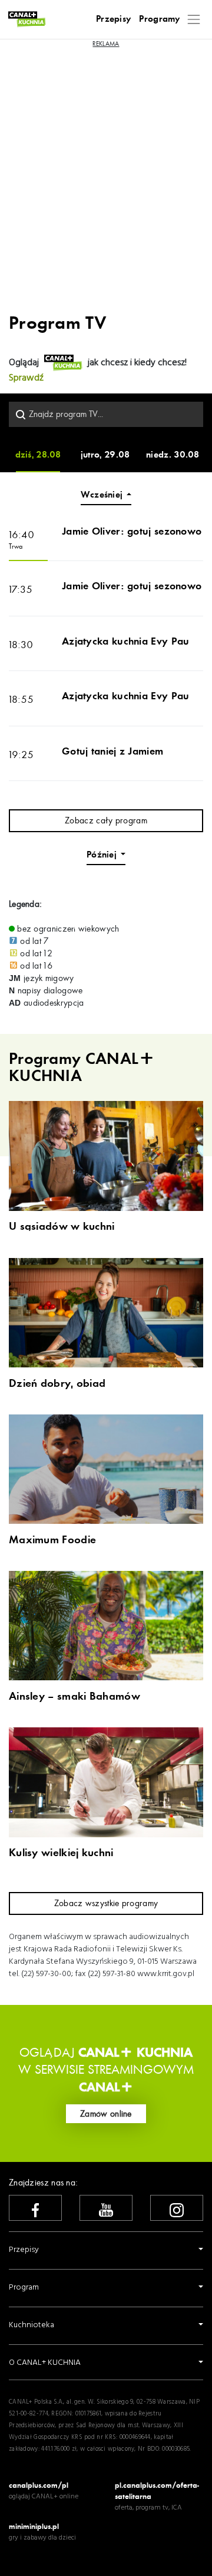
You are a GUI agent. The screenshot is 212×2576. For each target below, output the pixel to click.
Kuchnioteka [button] (32, 2325)
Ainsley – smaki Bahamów (74, 1697)
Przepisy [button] (24, 2250)
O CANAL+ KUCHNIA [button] (45, 2363)
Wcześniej (102, 495)
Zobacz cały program (106, 820)
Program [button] (24, 2288)
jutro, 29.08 (105, 455)
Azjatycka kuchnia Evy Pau (126, 641)
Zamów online (106, 2114)
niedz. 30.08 (173, 455)
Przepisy (113, 19)
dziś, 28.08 (38, 455)
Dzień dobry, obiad (57, 1384)
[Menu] (194, 19)
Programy (159, 19)
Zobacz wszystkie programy (106, 1903)
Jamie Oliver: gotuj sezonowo (132, 531)
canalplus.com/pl (39, 2485)
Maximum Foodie (52, 1540)
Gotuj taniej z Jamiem (112, 751)
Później (102, 855)
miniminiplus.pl (34, 2526)
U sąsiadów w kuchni (62, 1227)
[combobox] (106, 414)
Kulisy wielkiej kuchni (61, 1853)
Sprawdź (26, 378)
